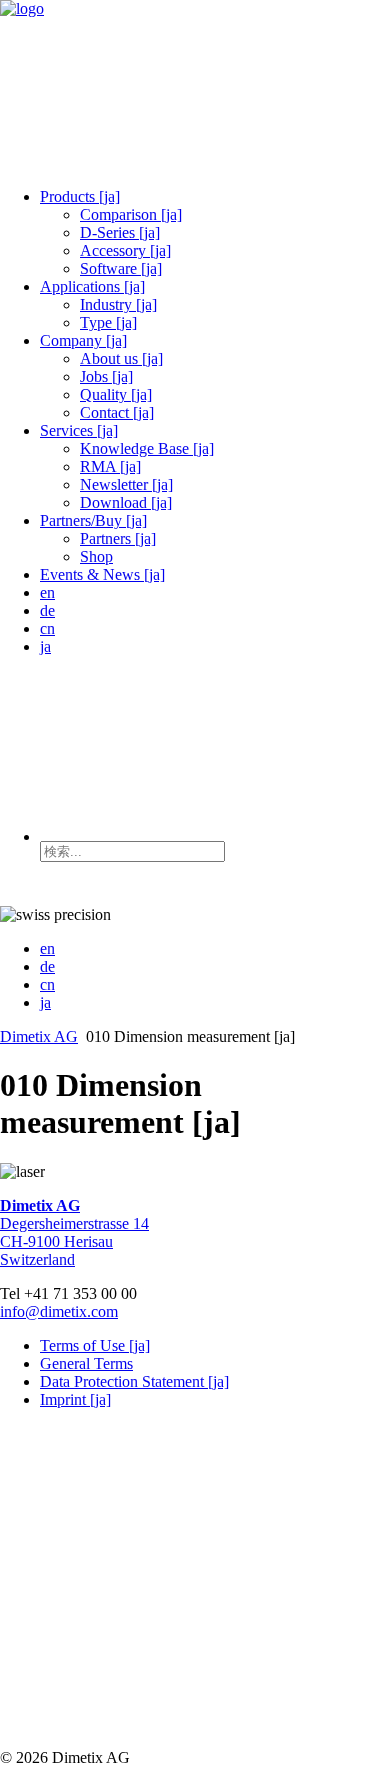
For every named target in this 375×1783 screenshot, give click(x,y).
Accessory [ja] (125, 250)
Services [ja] (79, 430)
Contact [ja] (117, 412)
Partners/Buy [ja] (93, 520)
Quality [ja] (116, 394)
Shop (96, 556)
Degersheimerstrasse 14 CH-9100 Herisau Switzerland (74, 1232)
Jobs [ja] (106, 376)
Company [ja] (83, 340)
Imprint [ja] (75, 1399)
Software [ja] (121, 268)
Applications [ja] (92, 286)
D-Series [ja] (120, 232)
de (47, 610)
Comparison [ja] (131, 214)
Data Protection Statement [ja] (134, 1381)
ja (45, 646)
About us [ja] (121, 358)
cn (47, 628)
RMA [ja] (110, 466)
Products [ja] (80, 196)
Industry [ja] (118, 304)
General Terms (86, 1363)
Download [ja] (126, 502)
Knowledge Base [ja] (147, 448)
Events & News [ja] (102, 574)
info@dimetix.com (59, 1311)
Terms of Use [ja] (95, 1345)
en (47, 592)
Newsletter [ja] (126, 484)
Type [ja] (108, 322)
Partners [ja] (118, 538)
